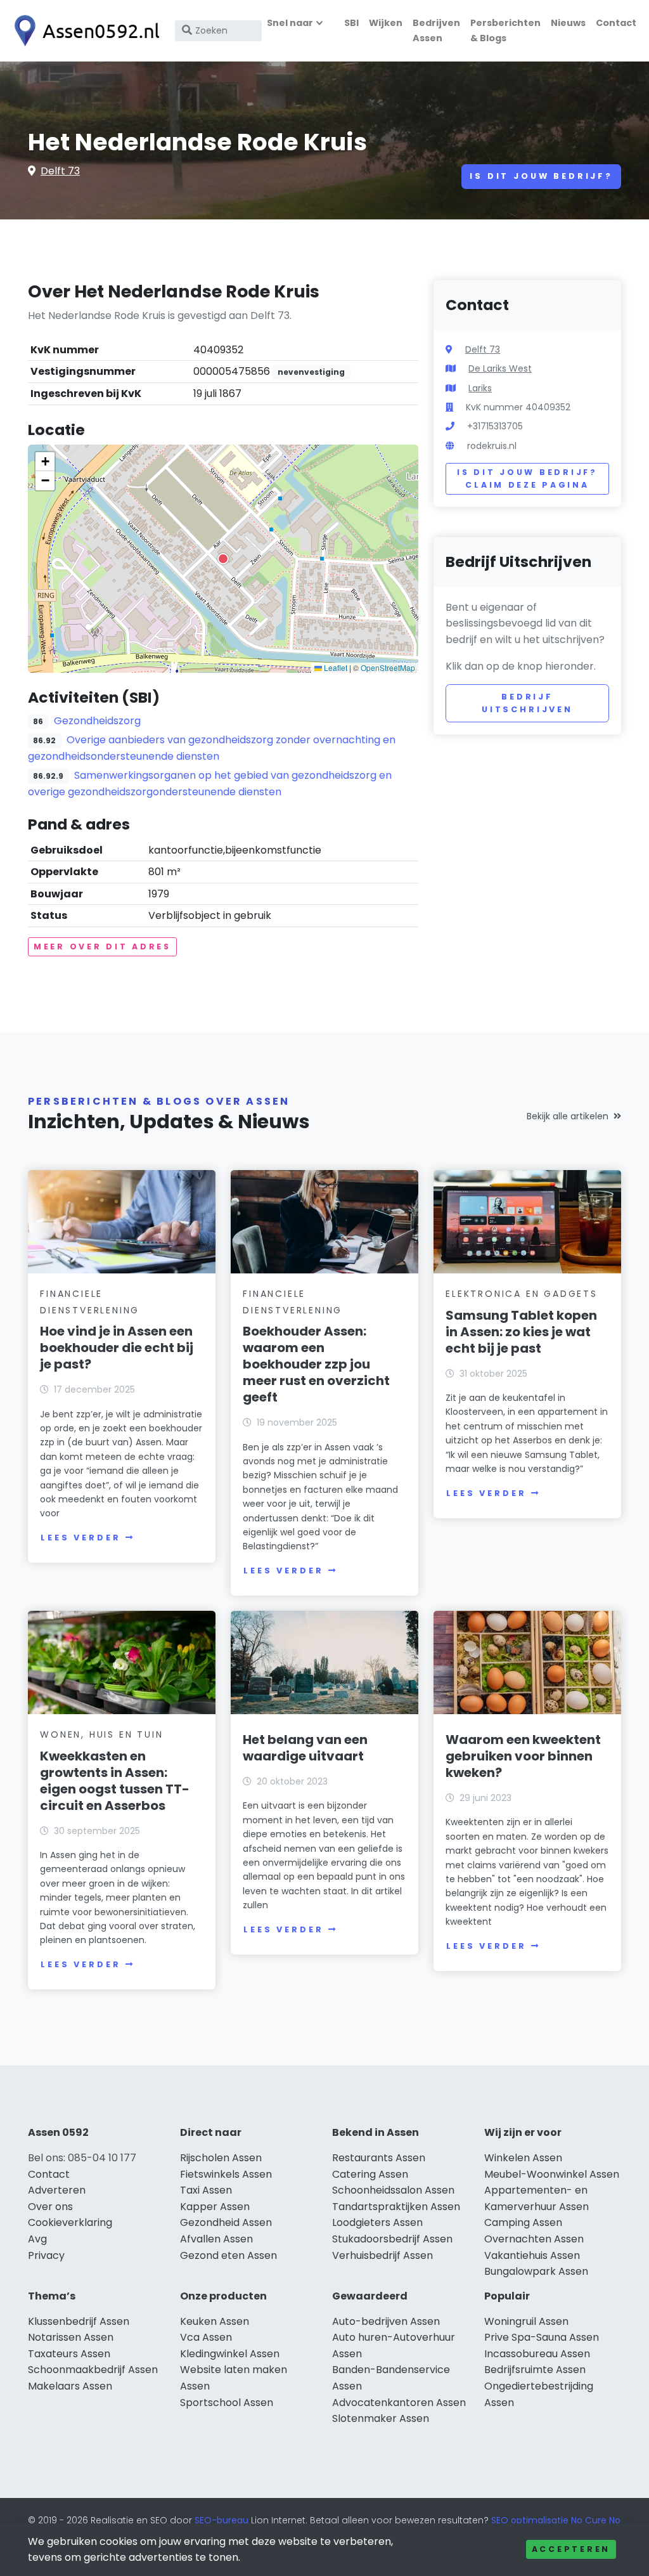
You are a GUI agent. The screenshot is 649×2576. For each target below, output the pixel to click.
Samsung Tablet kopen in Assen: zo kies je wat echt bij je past (521, 1332)
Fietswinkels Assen (226, 2174)
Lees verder (80, 1538)
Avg (37, 2239)
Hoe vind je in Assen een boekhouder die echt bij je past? (117, 1348)
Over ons (50, 2207)
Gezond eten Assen (228, 2255)
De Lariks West (500, 368)
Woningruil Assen (526, 2321)
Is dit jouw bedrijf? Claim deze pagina (527, 478)
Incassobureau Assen (537, 2354)
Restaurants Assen (379, 2158)
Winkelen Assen (523, 2158)
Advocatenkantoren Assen (399, 2403)
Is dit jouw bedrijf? (541, 176)
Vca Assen (206, 2337)
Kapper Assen (215, 2207)
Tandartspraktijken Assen (396, 2207)
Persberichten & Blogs (505, 30)
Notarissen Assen (71, 2337)
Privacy (46, 2255)
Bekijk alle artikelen (568, 1116)
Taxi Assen (206, 2190)
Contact (616, 23)
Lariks (480, 388)
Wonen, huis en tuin (101, 1734)
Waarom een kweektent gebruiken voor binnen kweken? (523, 1756)
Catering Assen (370, 2174)
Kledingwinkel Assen (230, 2354)
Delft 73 (60, 171)
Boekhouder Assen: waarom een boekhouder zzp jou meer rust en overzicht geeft (316, 1364)
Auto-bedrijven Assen (386, 2321)
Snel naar (290, 23)
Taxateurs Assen (69, 2354)
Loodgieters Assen (377, 2222)
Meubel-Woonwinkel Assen (552, 2174)
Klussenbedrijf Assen (79, 2321)
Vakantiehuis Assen (532, 2255)
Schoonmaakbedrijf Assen (93, 2370)
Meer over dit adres (102, 946)
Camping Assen (523, 2222)
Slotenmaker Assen (381, 2418)
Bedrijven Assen (436, 30)
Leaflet (335, 667)
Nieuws (568, 23)
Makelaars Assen (70, 2386)
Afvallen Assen (216, 2239)
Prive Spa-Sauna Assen (542, 2337)
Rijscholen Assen (221, 2158)
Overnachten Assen (534, 2239)
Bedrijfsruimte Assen (535, 2370)
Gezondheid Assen (226, 2222)
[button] (223, 559)
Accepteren (571, 2549)
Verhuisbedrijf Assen (382, 2255)
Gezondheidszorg (97, 721)
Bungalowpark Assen (536, 2271)
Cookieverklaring (70, 2222)
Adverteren (57, 2190)
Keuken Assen (215, 2321)
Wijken (386, 23)
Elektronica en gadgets (522, 1294)
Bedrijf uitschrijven (527, 703)
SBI (351, 23)
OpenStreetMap (388, 667)
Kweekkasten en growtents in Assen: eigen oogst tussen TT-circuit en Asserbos (115, 1781)
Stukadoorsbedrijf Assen (392, 2239)
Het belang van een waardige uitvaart (305, 1748)
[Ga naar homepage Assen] (84, 31)
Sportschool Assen (227, 2403)
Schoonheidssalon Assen (393, 2190)
